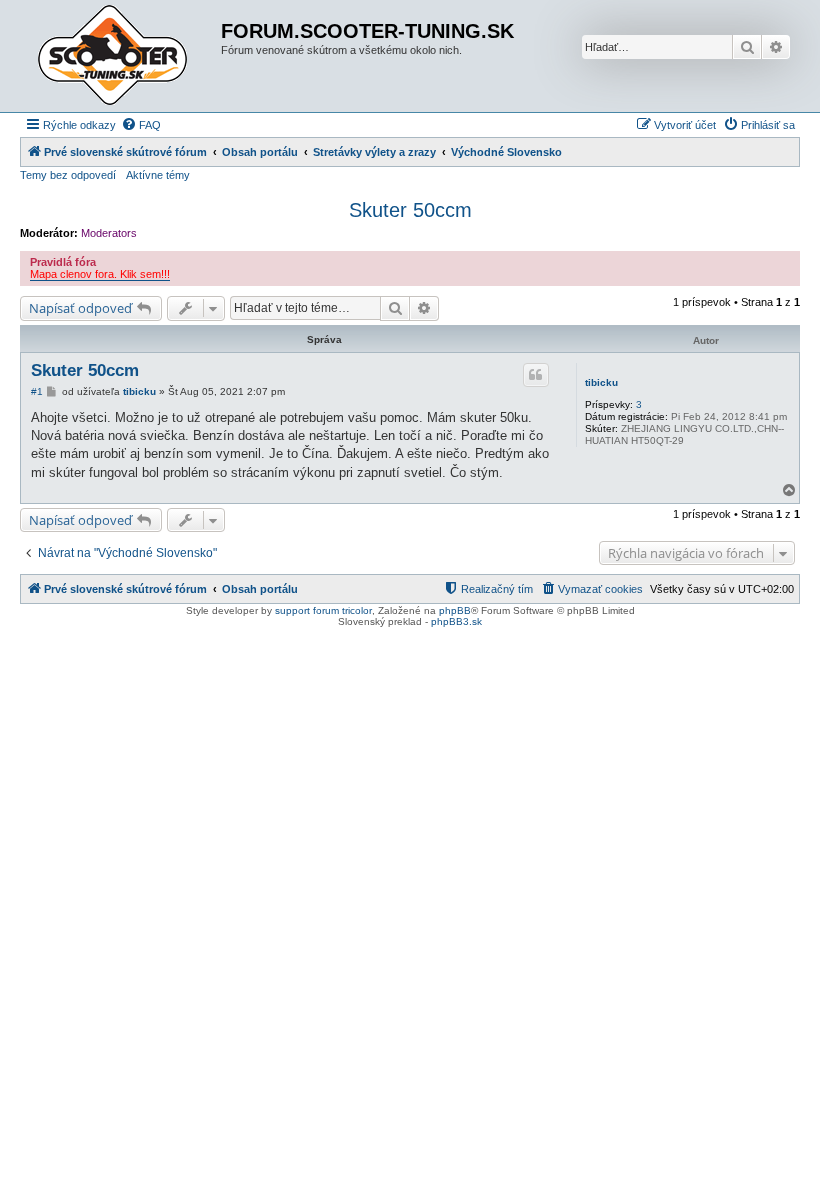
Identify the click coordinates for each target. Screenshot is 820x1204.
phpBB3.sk (456, 621)
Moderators (109, 233)
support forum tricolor (323, 610)
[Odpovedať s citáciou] (536, 375)
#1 (37, 391)
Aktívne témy (158, 175)
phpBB (455, 610)
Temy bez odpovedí (68, 175)
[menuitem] (141, 125)
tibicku (601, 382)
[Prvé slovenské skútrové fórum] (123, 56)
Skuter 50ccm (410, 210)
